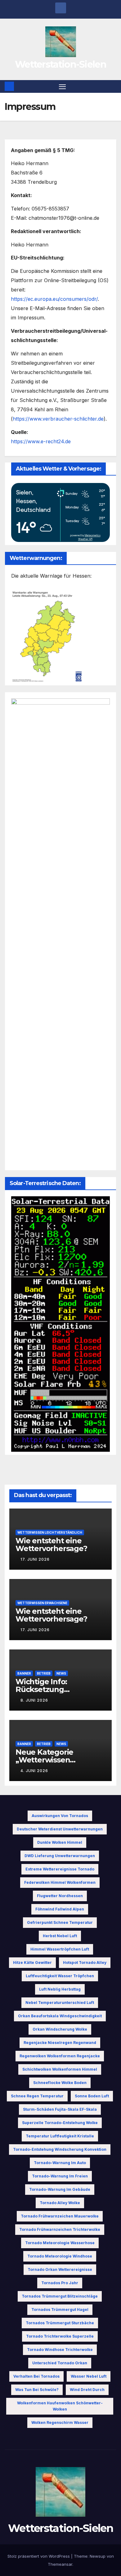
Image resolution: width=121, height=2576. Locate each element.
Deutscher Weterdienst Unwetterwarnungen (60, 1829)
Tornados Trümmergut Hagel (60, 2310)
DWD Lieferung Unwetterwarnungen (60, 1856)
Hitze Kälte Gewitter (32, 1962)
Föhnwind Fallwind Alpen (60, 1909)
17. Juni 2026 (35, 1559)
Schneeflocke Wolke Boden (60, 2083)
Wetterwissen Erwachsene (42, 1603)
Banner (24, 1673)
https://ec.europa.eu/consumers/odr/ (54, 299)
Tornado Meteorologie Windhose (60, 2256)
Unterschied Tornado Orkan (60, 2363)
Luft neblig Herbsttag (60, 1989)
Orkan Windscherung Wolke (60, 2029)
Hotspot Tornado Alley (85, 1962)
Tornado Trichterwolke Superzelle (60, 2336)
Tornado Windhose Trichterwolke (60, 2350)
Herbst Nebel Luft (60, 1936)
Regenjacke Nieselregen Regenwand (60, 2043)
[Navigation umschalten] (62, 87)
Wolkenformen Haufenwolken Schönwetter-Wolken (60, 2406)
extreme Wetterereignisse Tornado (60, 1869)
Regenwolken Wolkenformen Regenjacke (60, 2056)
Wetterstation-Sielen (60, 64)
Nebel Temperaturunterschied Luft (60, 2003)
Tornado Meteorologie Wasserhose (60, 2243)
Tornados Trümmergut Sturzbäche (60, 2323)
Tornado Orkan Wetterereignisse (60, 2269)
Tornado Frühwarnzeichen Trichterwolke (60, 2229)
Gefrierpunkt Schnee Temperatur (60, 1922)
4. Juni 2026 (34, 1771)
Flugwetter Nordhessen (60, 1896)
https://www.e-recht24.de (41, 441)
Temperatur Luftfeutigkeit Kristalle (60, 2136)
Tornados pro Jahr (60, 2283)
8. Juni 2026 (34, 1700)
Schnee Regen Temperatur (37, 2096)
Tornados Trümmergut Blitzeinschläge (60, 2296)
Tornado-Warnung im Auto (60, 2163)
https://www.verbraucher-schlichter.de (58, 419)
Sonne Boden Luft (92, 2096)
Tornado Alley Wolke (60, 2203)
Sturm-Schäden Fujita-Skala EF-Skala (60, 2109)
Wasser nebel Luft (89, 2376)
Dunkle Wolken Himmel (60, 1842)
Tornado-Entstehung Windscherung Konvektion (60, 2149)
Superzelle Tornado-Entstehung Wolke (60, 2123)
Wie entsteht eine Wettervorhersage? (51, 1545)
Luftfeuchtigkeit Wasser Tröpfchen (60, 1976)
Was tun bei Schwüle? (37, 2390)
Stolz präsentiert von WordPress (39, 2556)
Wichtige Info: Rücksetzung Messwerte (41, 1689)
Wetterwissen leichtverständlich (50, 1532)
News (61, 1673)
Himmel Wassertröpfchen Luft (60, 1949)
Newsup (98, 2556)
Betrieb (44, 1673)
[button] (113, 86)
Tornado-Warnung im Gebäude (60, 2189)
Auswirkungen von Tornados (60, 1816)
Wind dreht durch (87, 2390)
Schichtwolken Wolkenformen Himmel (60, 2069)
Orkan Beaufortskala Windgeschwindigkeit (60, 2016)
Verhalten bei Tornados (36, 2376)
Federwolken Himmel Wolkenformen (60, 1882)
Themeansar (60, 2564)
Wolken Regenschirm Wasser (60, 2423)
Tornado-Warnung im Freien (60, 2176)
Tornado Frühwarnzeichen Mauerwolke (60, 2216)
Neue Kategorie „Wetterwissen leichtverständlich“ (50, 1760)
